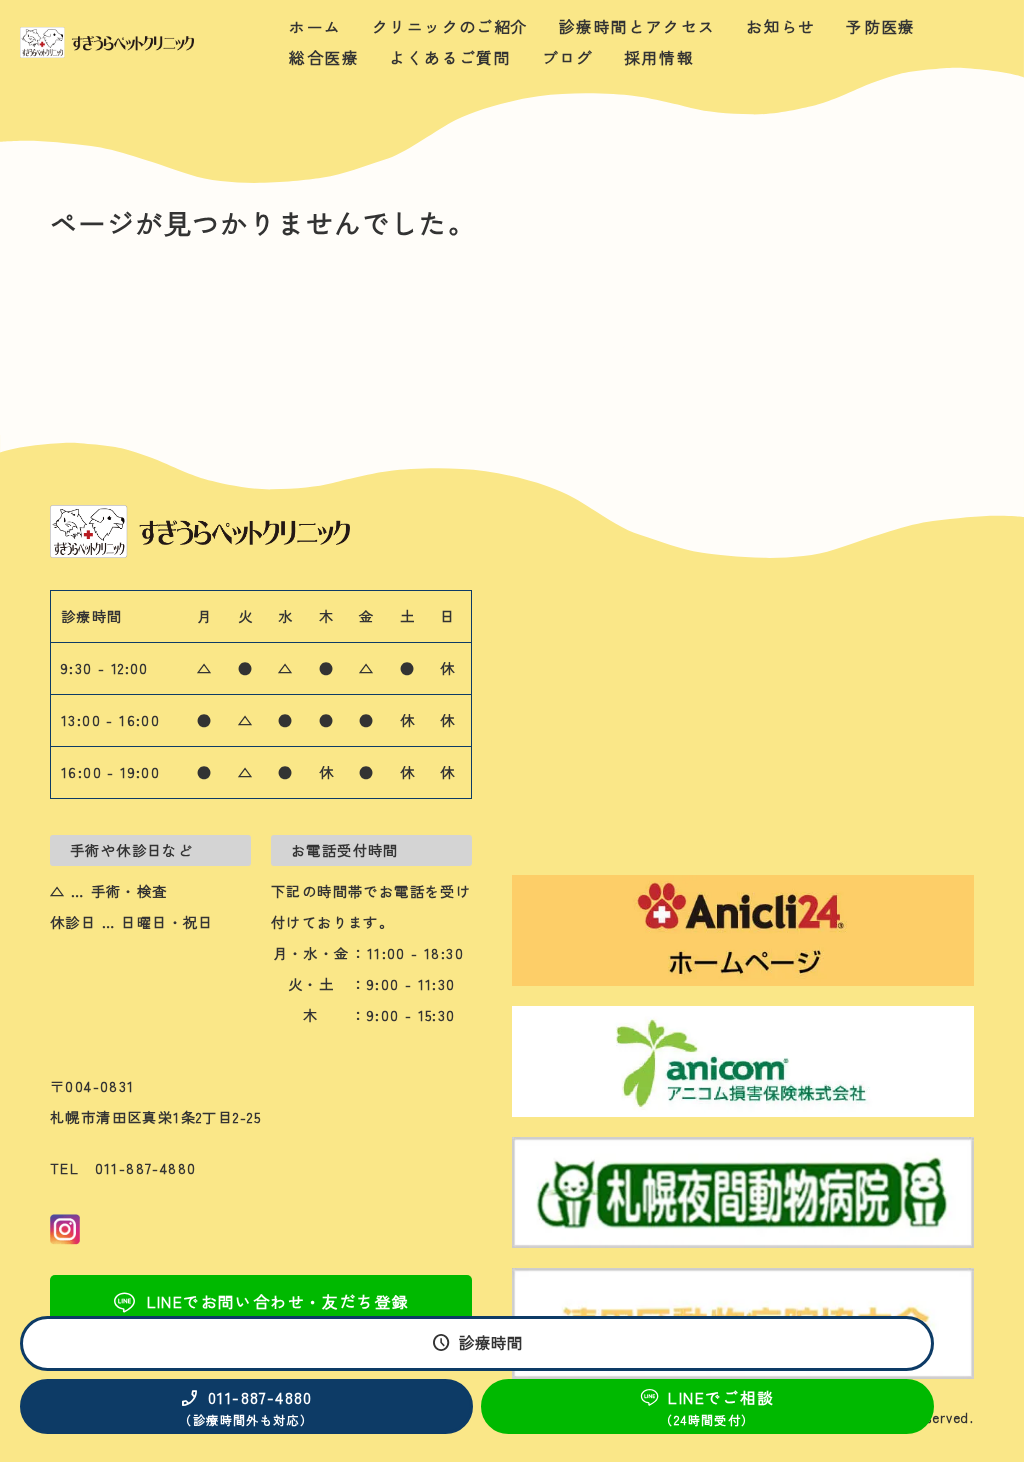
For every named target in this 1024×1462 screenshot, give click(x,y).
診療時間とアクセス (637, 27)
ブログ (568, 58)
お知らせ (781, 27)
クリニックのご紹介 (450, 27)
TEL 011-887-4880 (123, 1168)
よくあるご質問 (450, 58)
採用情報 (659, 58)
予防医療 (881, 27)
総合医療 (324, 58)
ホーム (315, 27)
